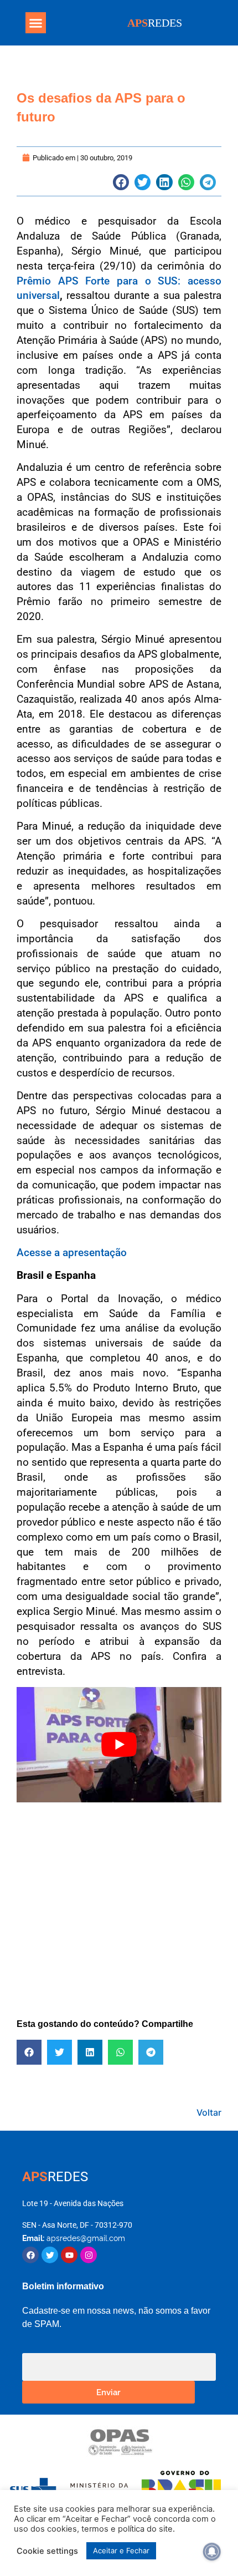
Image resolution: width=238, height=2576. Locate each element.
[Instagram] (89, 2255)
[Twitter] (50, 2255)
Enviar (108, 2392)
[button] (36, 23)
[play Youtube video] (119, 1745)
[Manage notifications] (212, 2552)
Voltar (209, 2112)
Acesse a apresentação (72, 1253)
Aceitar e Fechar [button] (121, 2550)
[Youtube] (69, 2255)
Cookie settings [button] (47, 2551)
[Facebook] (30, 2255)
